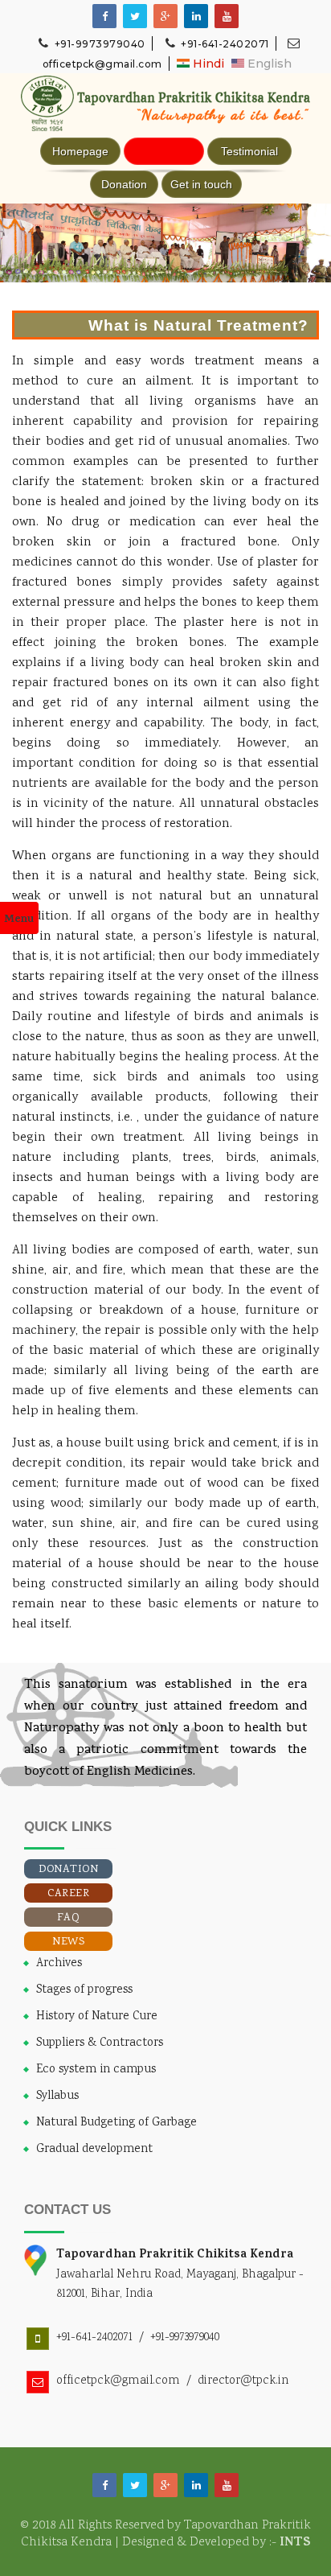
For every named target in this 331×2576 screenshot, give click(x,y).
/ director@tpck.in (234, 2381)
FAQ (69, 1918)
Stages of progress (84, 1990)
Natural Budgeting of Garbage (116, 2123)
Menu (19, 920)
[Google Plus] (165, 17)
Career (68, 1894)
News (68, 1942)
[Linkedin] (196, 17)
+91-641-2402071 (224, 44)
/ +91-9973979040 (176, 2337)
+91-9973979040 (98, 44)
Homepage (80, 151)
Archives (59, 1964)
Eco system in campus (96, 2070)
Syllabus (57, 2097)
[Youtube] (227, 17)
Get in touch (201, 184)
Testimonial (249, 151)
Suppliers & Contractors (100, 2043)
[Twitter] (135, 2486)
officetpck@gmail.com (118, 2381)
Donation (124, 184)
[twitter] (135, 17)
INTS (295, 2543)
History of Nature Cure (97, 2017)
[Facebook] (104, 17)
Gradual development (94, 2150)
